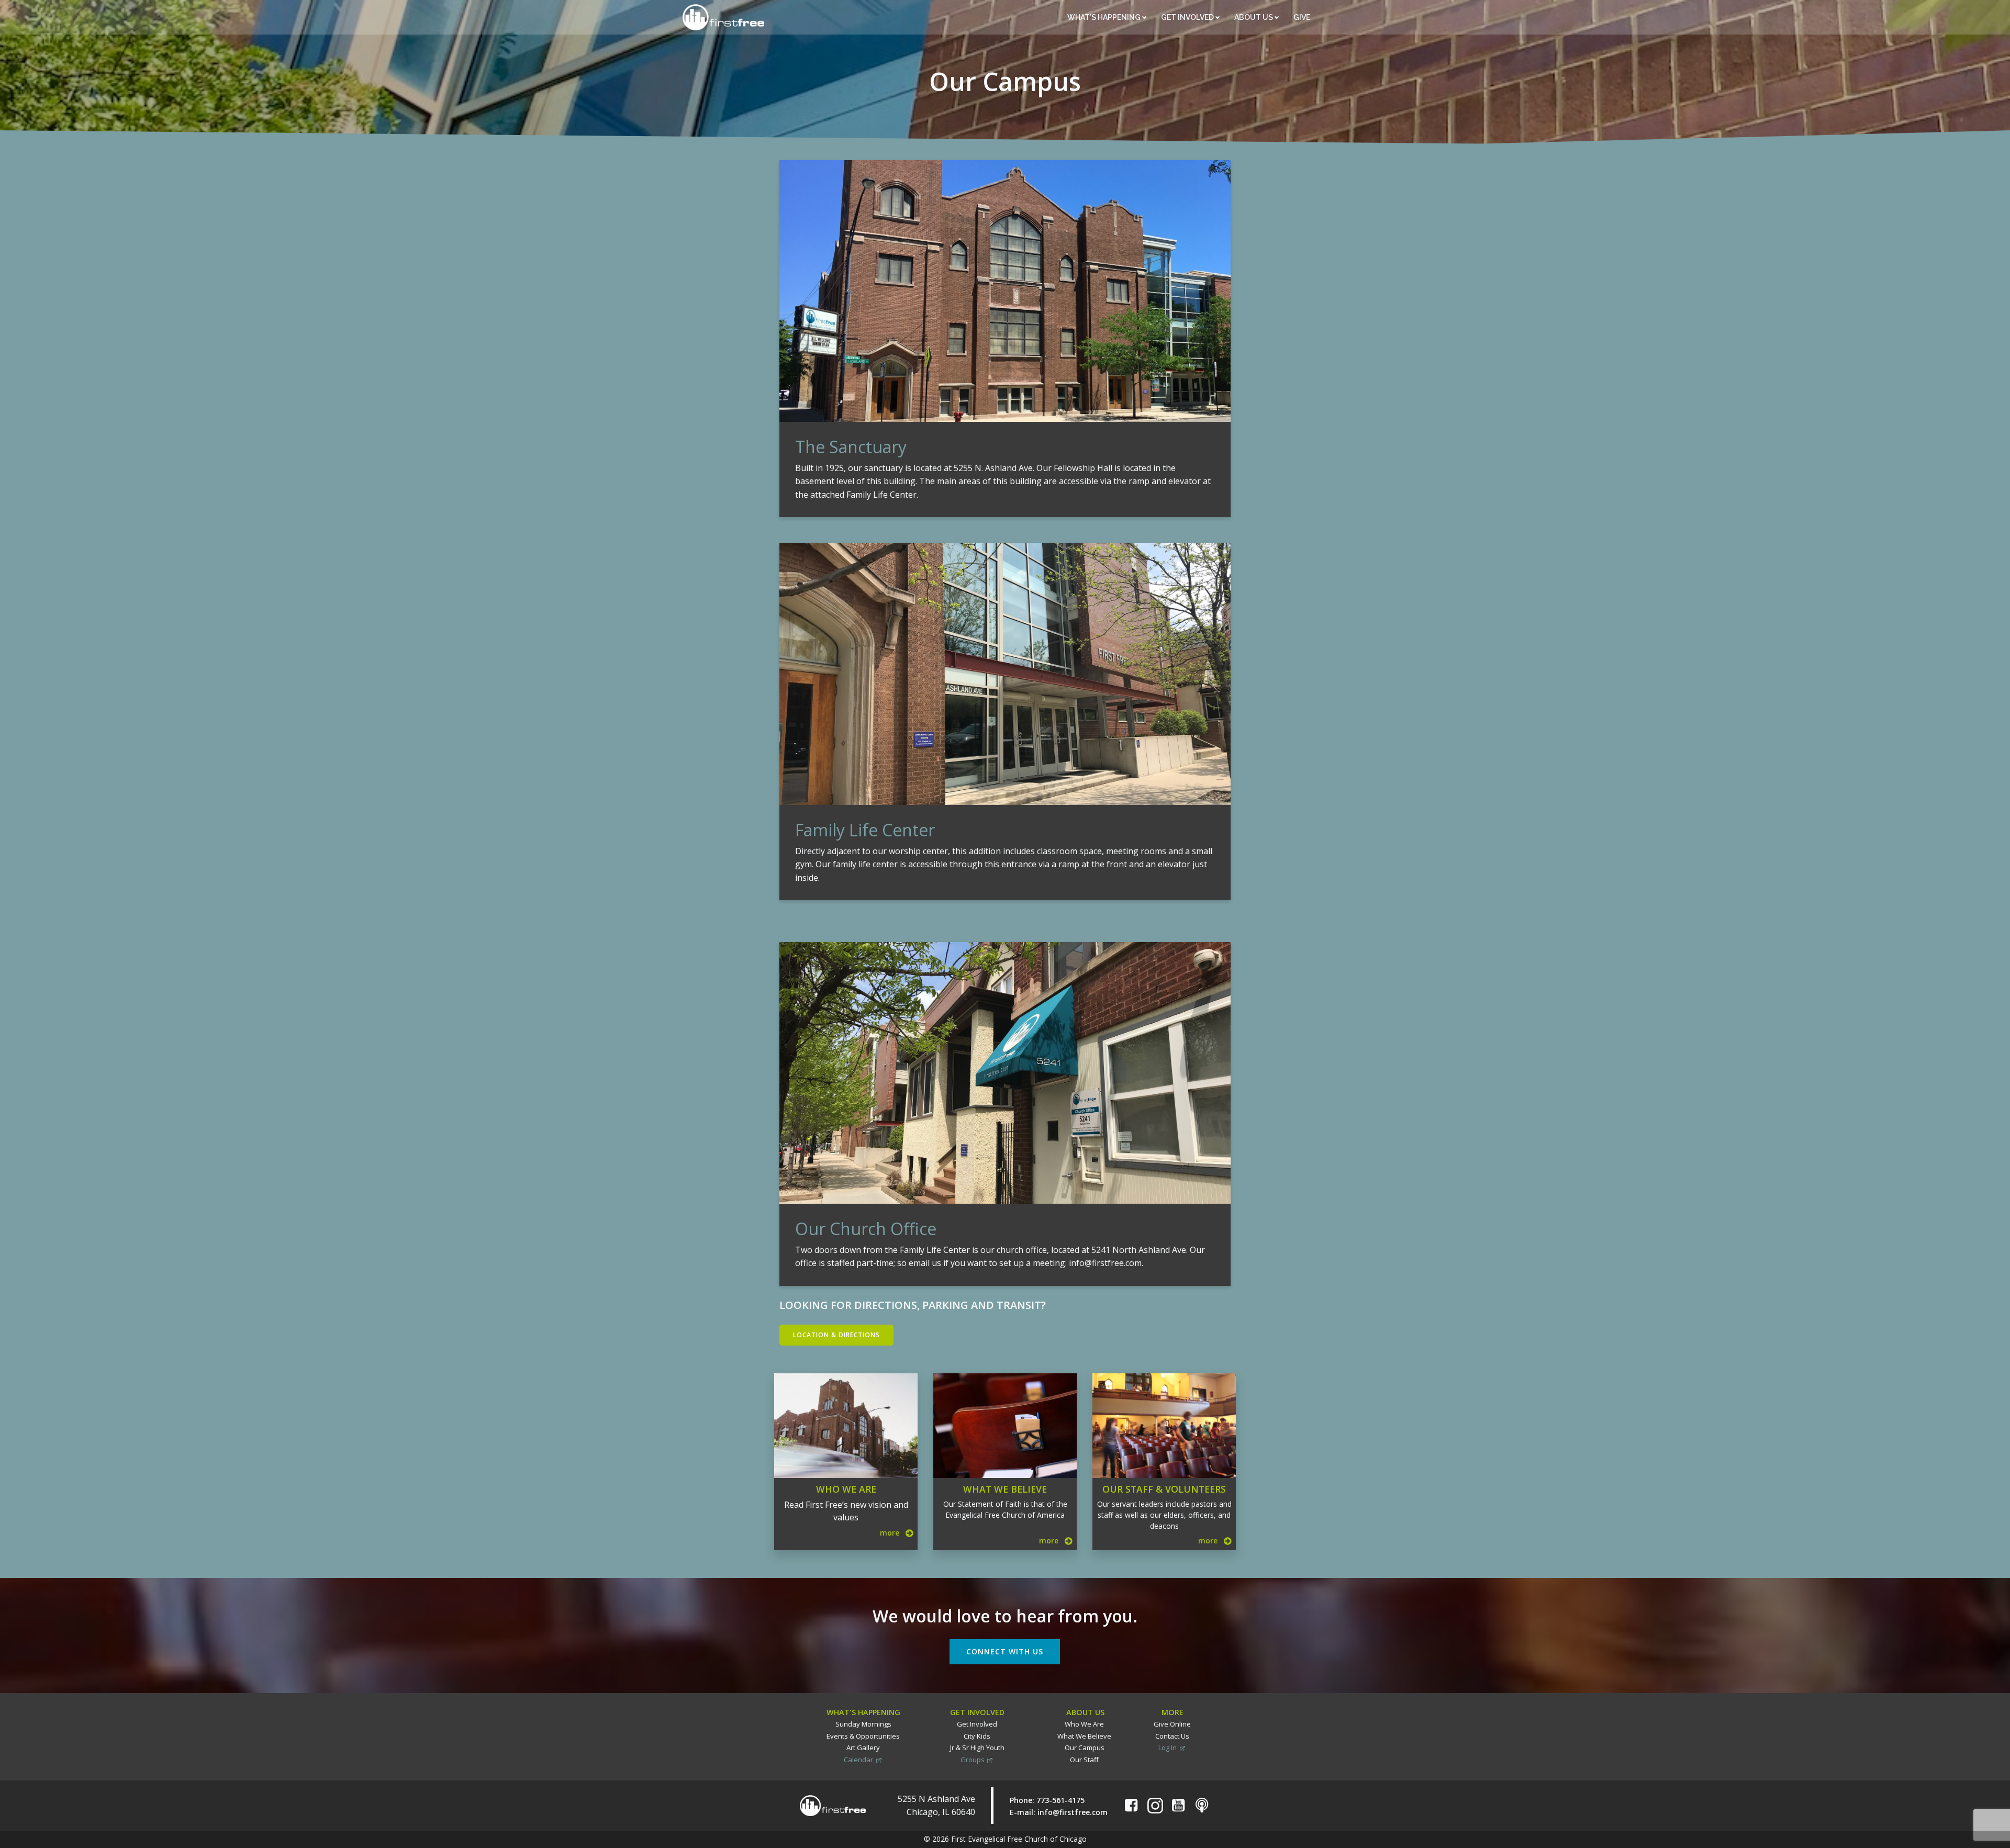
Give (1303, 17)
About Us (1254, 17)
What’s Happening (1105, 17)
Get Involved (1188, 17)
